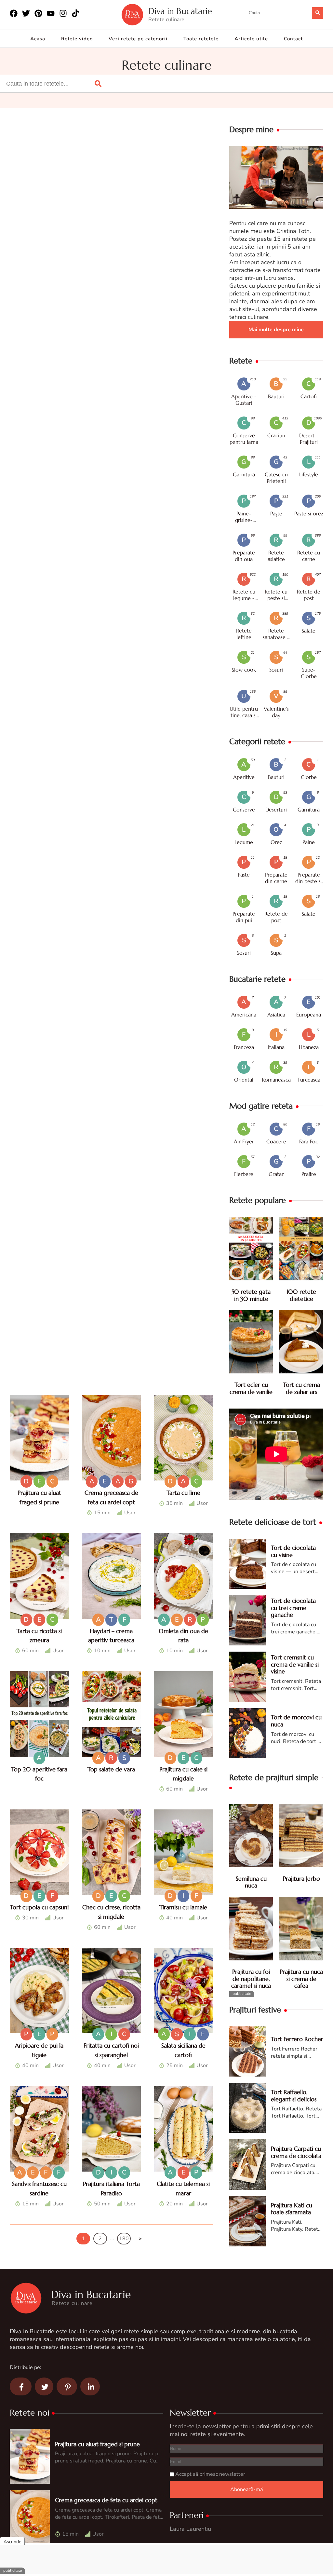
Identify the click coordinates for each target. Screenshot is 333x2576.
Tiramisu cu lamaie (183, 1907)
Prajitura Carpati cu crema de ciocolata (296, 2152)
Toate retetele (201, 39)
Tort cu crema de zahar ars (301, 1388)
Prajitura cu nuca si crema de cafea (301, 1979)
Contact (293, 39)
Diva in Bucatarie (180, 11)
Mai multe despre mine (276, 330)
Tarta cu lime (183, 1493)
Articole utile (251, 39)
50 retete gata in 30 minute (251, 1295)
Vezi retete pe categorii (138, 39)
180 (124, 2239)
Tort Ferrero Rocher (297, 2039)
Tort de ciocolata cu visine (293, 1551)
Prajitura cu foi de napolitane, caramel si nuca (251, 1979)
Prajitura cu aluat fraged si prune (97, 2444)
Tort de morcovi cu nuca (296, 1721)
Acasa (38, 39)
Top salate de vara (111, 1769)
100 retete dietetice (301, 1295)
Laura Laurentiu (190, 2529)
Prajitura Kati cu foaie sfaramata (292, 2209)
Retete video (77, 39)
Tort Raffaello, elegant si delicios (294, 2096)
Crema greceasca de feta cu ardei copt (106, 2500)
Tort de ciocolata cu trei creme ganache (293, 1608)
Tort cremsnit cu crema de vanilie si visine (295, 1664)
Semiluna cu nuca (251, 1882)
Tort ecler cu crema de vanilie (251, 1388)
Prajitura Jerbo (301, 1879)
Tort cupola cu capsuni (39, 1907)
